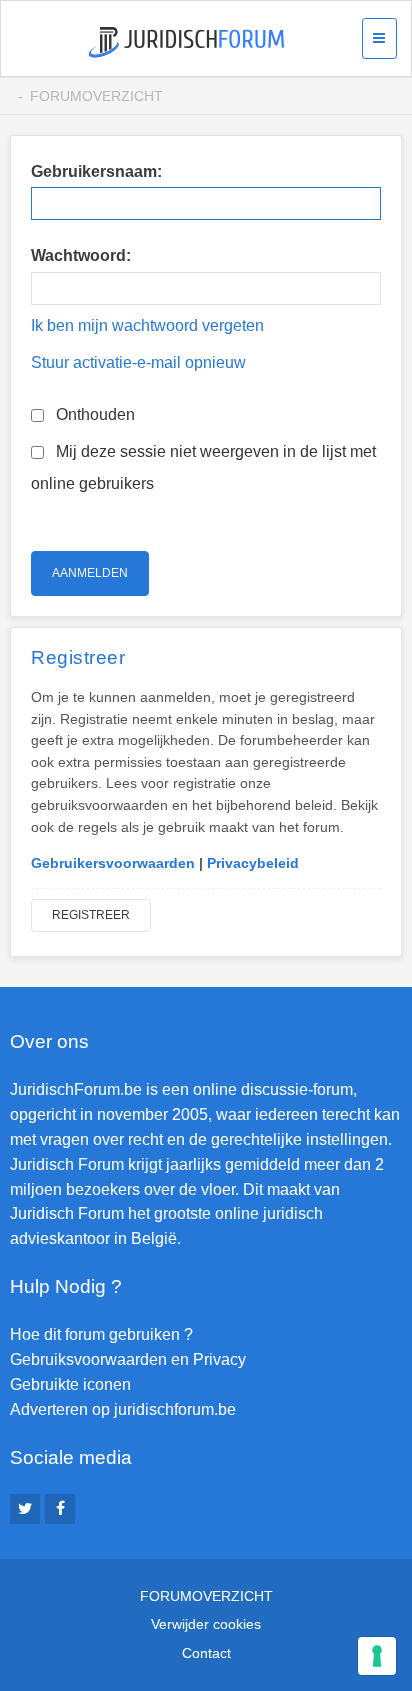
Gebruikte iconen (70, 1384)
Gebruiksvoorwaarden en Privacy (128, 1359)
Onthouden (93, 414)
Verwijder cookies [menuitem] (206, 1624)
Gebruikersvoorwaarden (113, 863)
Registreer (91, 915)
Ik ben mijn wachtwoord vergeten (147, 325)
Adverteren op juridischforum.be (123, 1409)
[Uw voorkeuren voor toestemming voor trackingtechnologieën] (377, 1656)
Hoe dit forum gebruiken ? (101, 1334)
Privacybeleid (253, 863)
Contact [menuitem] (206, 1653)
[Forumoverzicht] (186, 42)
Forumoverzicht (96, 96)
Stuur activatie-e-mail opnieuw (138, 362)
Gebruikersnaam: (96, 171)
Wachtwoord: (81, 255)
